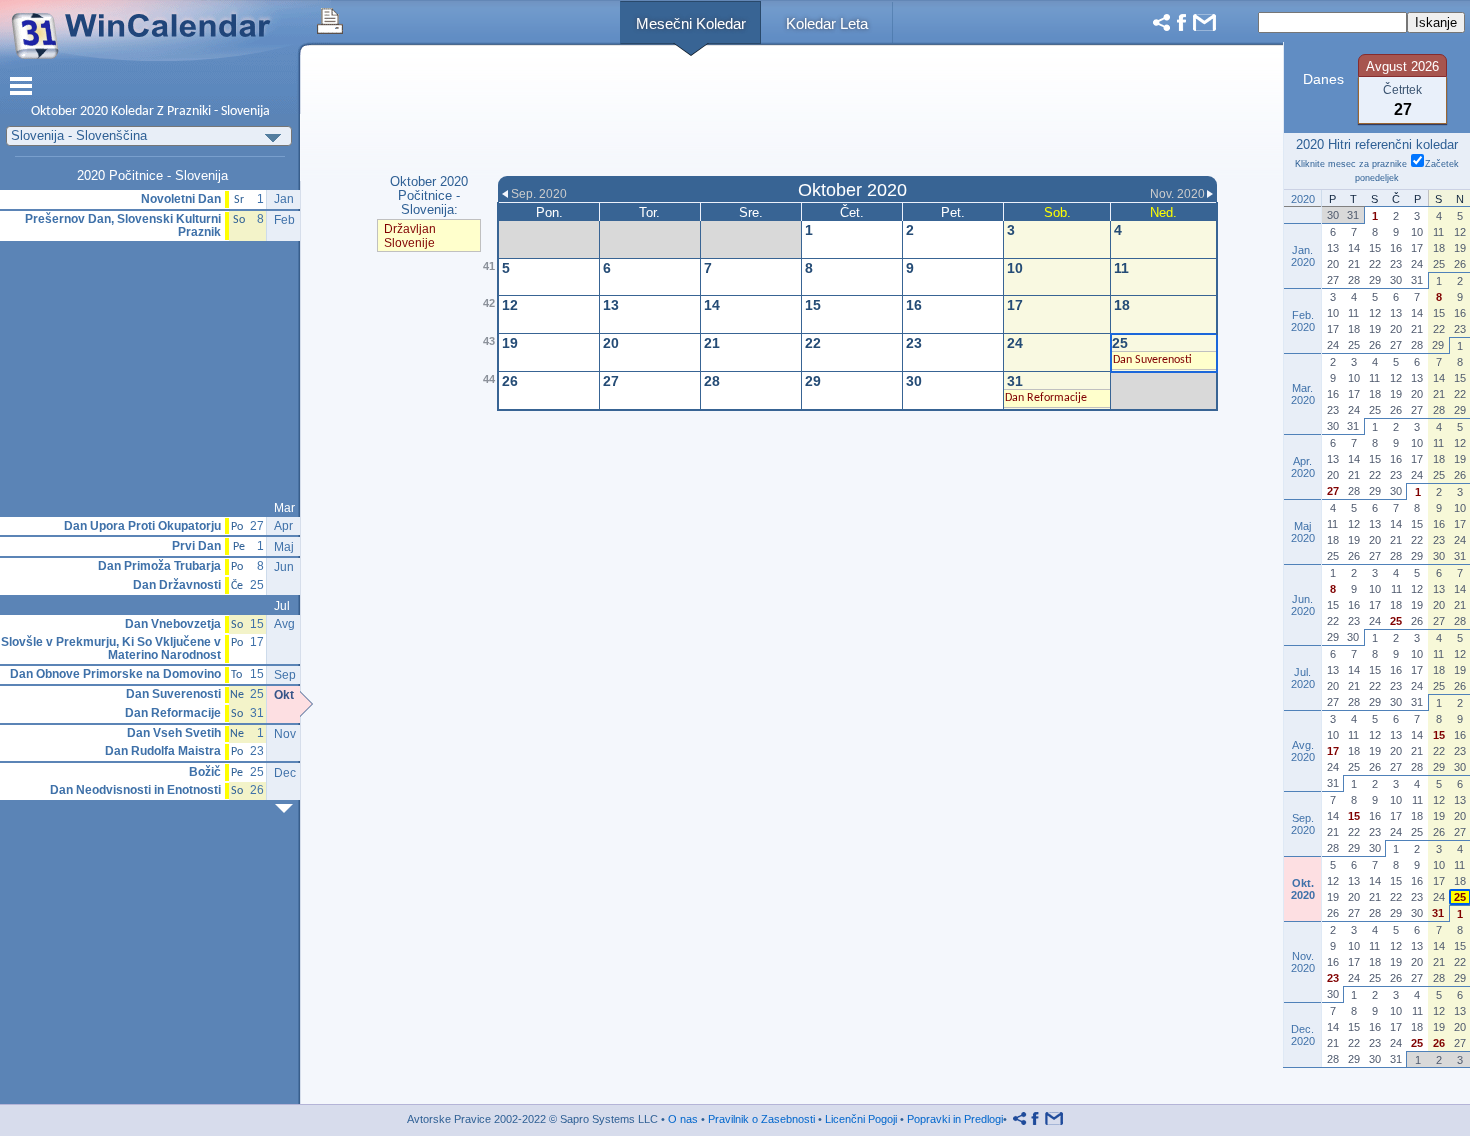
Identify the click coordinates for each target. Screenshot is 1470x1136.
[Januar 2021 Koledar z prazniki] (288, 808)
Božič (205, 772)
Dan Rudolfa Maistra (163, 751)
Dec (285, 773)
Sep (285, 675)
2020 (94, 111)
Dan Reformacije (173, 713)
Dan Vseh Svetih (174, 733)
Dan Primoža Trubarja (159, 566)
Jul (282, 606)
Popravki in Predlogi (955, 1119)
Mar (284, 508)
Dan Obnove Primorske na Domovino (115, 674)
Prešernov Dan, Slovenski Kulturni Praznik (123, 225)
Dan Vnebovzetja (173, 624)
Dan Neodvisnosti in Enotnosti (135, 790)
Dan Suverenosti (173, 694)
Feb (284, 220)
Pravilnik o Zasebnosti (761, 1119)
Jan (284, 199)
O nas (683, 1119)
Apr (283, 526)
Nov (285, 734)
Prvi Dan (196, 546)
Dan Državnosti (177, 585)
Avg (284, 624)
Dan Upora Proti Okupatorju (142, 526)
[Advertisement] (857, 113)
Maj (284, 547)
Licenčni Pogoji (861, 1119)
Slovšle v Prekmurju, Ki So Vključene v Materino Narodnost (111, 648)
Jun (284, 567)
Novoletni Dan (181, 199)
